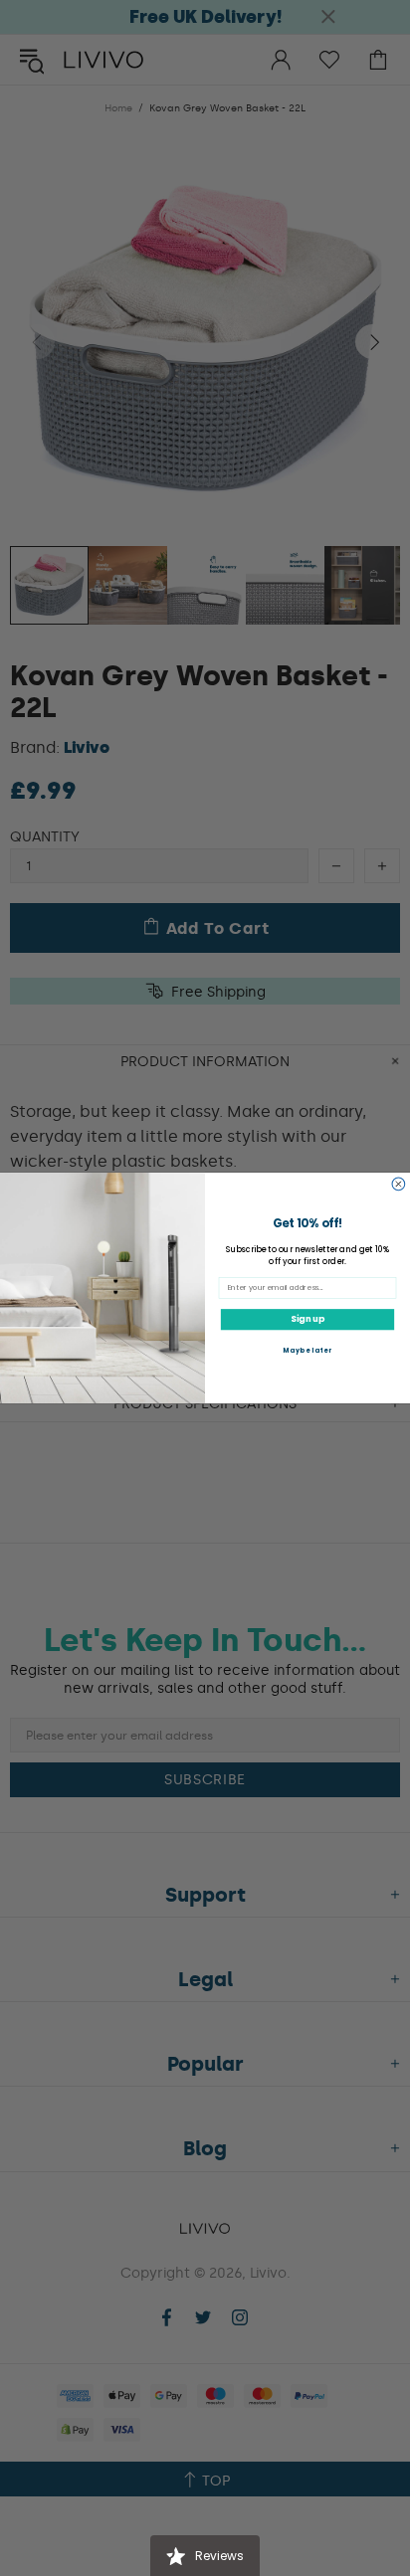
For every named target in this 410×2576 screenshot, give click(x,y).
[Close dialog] (399, 1184)
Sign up (307, 1319)
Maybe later (307, 1350)
